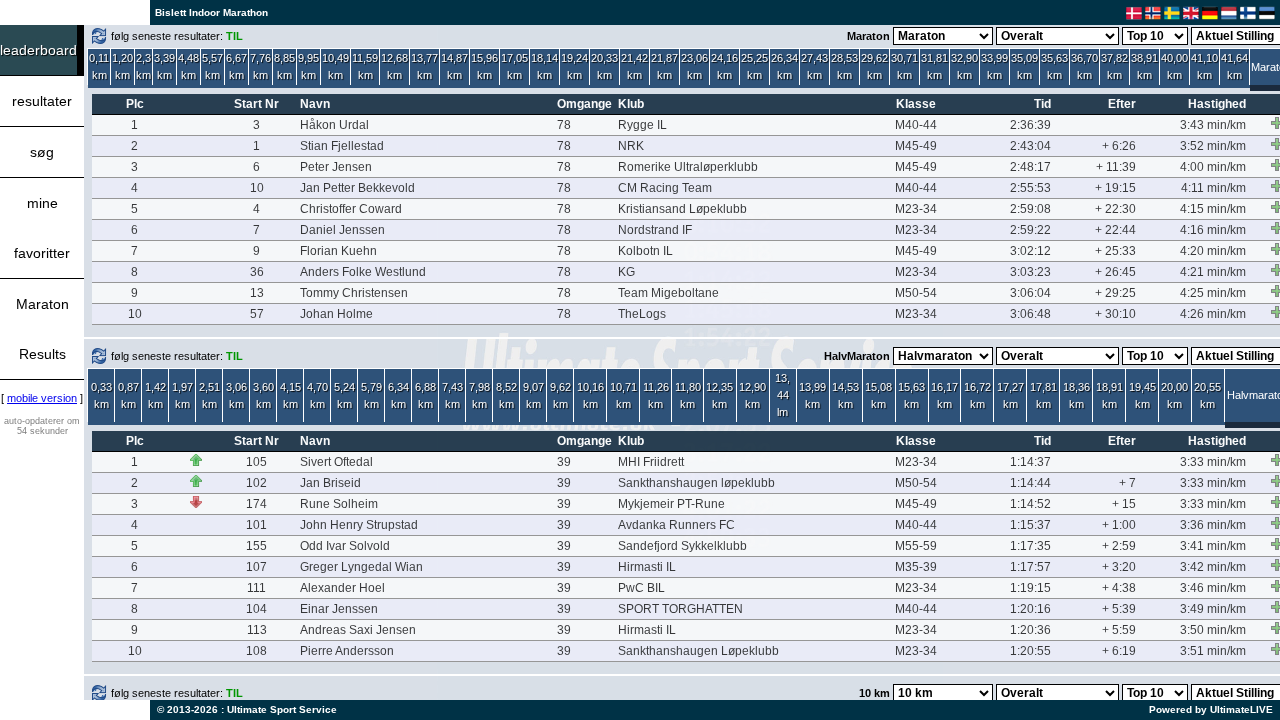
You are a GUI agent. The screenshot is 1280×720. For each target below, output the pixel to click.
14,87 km (454, 66)
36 (257, 272)
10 (257, 188)
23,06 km (694, 66)
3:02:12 (1030, 251)
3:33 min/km (1213, 462)
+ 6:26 (1119, 146)
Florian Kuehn (338, 251)
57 (257, 314)
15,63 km (911, 395)
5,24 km (344, 395)
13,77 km (424, 66)
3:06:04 (1030, 293)
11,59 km (365, 66)
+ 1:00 (1119, 525)
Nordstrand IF (655, 230)
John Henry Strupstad (359, 525)
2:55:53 (1030, 188)
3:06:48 (1030, 314)
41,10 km (1204, 66)
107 (256, 567)
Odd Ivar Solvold (345, 546)
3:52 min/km (1213, 146)
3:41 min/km (1213, 546)
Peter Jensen (336, 167)
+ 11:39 (1116, 167)
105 (256, 462)
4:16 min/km (1213, 230)
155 (256, 546)
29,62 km (874, 66)
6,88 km (425, 395)
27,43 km (814, 66)
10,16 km (590, 395)
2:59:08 (1030, 209)
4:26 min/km (1213, 314)
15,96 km (484, 66)
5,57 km (212, 66)
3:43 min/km (1213, 125)
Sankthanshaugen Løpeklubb (698, 651)
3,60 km (263, 395)
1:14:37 (1030, 462)
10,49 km (335, 66)
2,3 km (143, 66)
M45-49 (916, 146)
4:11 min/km (1213, 188)
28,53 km (844, 66)
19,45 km (1142, 395)
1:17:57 (1030, 567)
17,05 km (514, 66)
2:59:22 (1030, 230)
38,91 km (1144, 66)
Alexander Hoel (342, 588)
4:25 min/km (1213, 293)
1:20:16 (1030, 609)
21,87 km (664, 66)
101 (256, 525)
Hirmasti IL (647, 567)
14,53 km (845, 395)
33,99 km (994, 66)
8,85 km (284, 66)
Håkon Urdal (334, 125)
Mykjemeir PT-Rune (671, 504)
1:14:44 (1030, 483)
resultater (42, 101)
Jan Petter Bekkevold (357, 188)
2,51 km (209, 395)
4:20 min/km (1213, 251)
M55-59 (916, 546)
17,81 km (1043, 395)
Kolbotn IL (645, 251)
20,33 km (604, 66)
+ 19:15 (1115, 188)
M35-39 (916, 567)
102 (256, 483)
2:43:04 (1030, 146)
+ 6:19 (1119, 651)
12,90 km (752, 395)
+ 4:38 (1119, 588)
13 (257, 293)
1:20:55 (1030, 651)
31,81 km (934, 66)
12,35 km (719, 395)
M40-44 (916, 125)
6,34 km (398, 395)
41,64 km (1234, 66)
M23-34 (916, 209)
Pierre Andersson (347, 651)
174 (256, 504)
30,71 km (904, 66)
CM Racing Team (665, 188)
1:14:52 (1030, 504)
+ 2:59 (1119, 546)
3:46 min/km (1213, 588)
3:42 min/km (1213, 567)
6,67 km (236, 66)
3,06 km (236, 395)
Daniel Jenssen (342, 230)
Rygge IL (642, 125)
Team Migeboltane (668, 293)
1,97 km (182, 395)
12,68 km (394, 66)
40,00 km (1174, 66)
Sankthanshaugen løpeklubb (696, 483)
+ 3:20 (1119, 567)
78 (564, 125)
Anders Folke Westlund (363, 272)
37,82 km (1114, 66)
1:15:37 (1030, 525)
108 (256, 651)
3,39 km (164, 66)
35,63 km (1054, 66)
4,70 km (317, 395)
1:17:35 (1030, 546)
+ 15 (1124, 504)
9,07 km (533, 395)
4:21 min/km (1213, 272)
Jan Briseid (330, 483)
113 (257, 630)
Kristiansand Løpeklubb (682, 209)
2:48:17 (1030, 167)
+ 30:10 (1115, 314)
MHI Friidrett (651, 462)
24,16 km (724, 66)
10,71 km (623, 395)
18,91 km (1109, 395)
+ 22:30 (1115, 209)
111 (256, 588)
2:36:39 (1030, 125)
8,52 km (506, 395)
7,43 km (452, 395)
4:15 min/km (1213, 209)
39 (564, 462)
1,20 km (122, 66)
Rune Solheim (339, 504)
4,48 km (188, 66)
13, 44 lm (782, 395)
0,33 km (101, 395)
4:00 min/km (1213, 167)
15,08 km (878, 395)
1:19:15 (1030, 588)
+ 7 (1127, 483)
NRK (631, 146)
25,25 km (754, 66)
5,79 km (371, 395)
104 (256, 609)
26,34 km (784, 66)
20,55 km (1207, 395)
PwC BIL (641, 588)
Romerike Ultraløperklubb (688, 167)
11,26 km (656, 395)
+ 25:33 (1115, 251)
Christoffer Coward (351, 209)
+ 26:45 (1115, 272)
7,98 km (479, 395)
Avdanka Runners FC (676, 525)
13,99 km (812, 395)
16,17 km (944, 395)
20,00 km (1174, 395)
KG (626, 272)
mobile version (42, 398)
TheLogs (642, 314)
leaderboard (38, 50)
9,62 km (560, 395)
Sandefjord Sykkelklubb (682, 546)
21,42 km (634, 66)
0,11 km (99, 66)
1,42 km (155, 395)
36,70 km (1084, 66)
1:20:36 (1030, 630)
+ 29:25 (1115, 293)
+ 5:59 (1119, 630)
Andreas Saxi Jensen (358, 630)
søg (42, 152)
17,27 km (1010, 395)
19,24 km (574, 66)
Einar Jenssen (339, 609)
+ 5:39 (1119, 609)
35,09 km (1024, 66)
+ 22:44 (1115, 230)
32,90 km (964, 66)
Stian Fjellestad (342, 146)
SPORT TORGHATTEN (680, 609)
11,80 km (688, 395)
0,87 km (128, 395)
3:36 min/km (1213, 525)
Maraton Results (42, 329)
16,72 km (977, 395)
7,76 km (260, 66)
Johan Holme (336, 314)
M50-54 (916, 293)
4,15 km (290, 395)
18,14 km (544, 66)
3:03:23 (1030, 272)
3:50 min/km (1213, 630)
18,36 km (1076, 395)
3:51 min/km (1213, 651)
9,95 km (308, 66)
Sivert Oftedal (336, 462)
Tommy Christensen (354, 293)
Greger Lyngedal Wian (361, 567)
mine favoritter (42, 228)
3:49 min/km (1213, 609)
